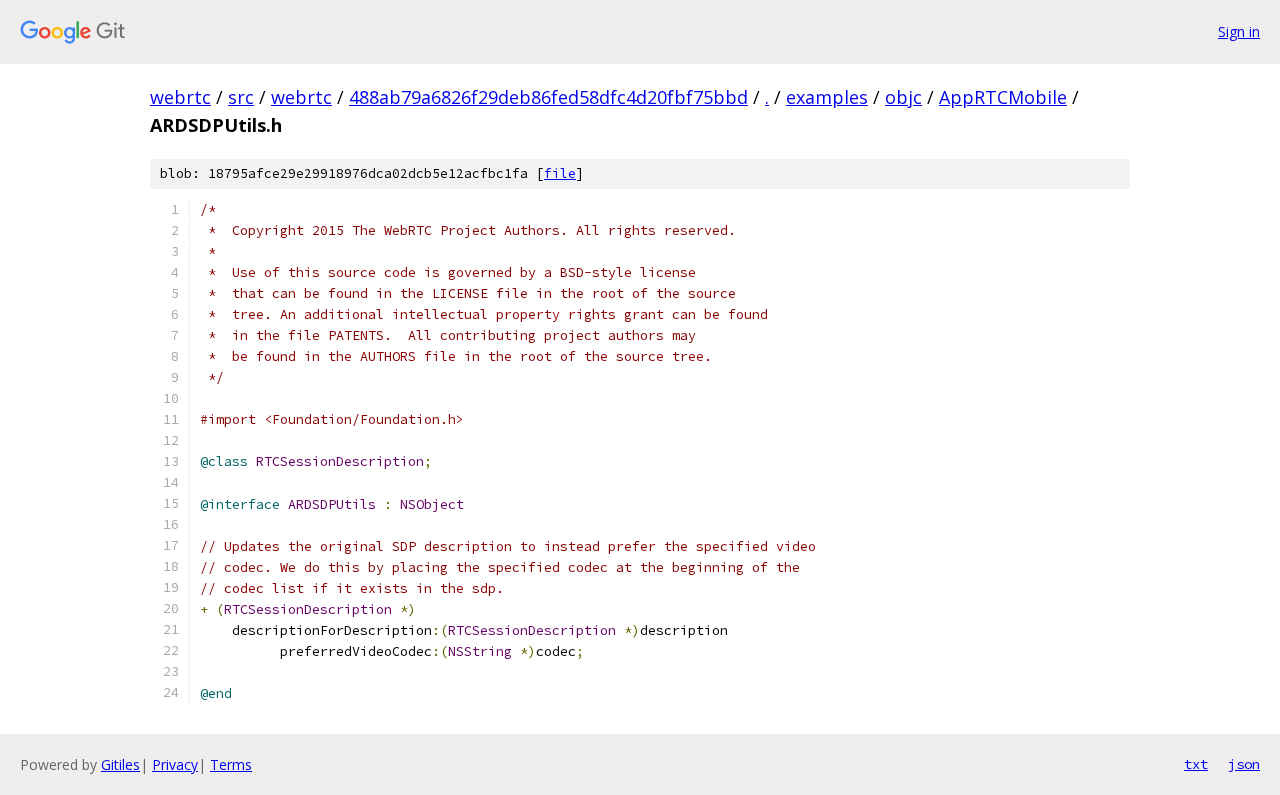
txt (1196, 764)
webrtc (180, 97)
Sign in (1239, 31)
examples (827, 97)
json (1244, 764)
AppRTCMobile (1003, 97)
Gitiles (120, 764)
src (241, 97)
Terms (231, 764)
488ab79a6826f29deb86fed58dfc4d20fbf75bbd (548, 97)
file (560, 173)
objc (903, 97)
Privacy (175, 764)
